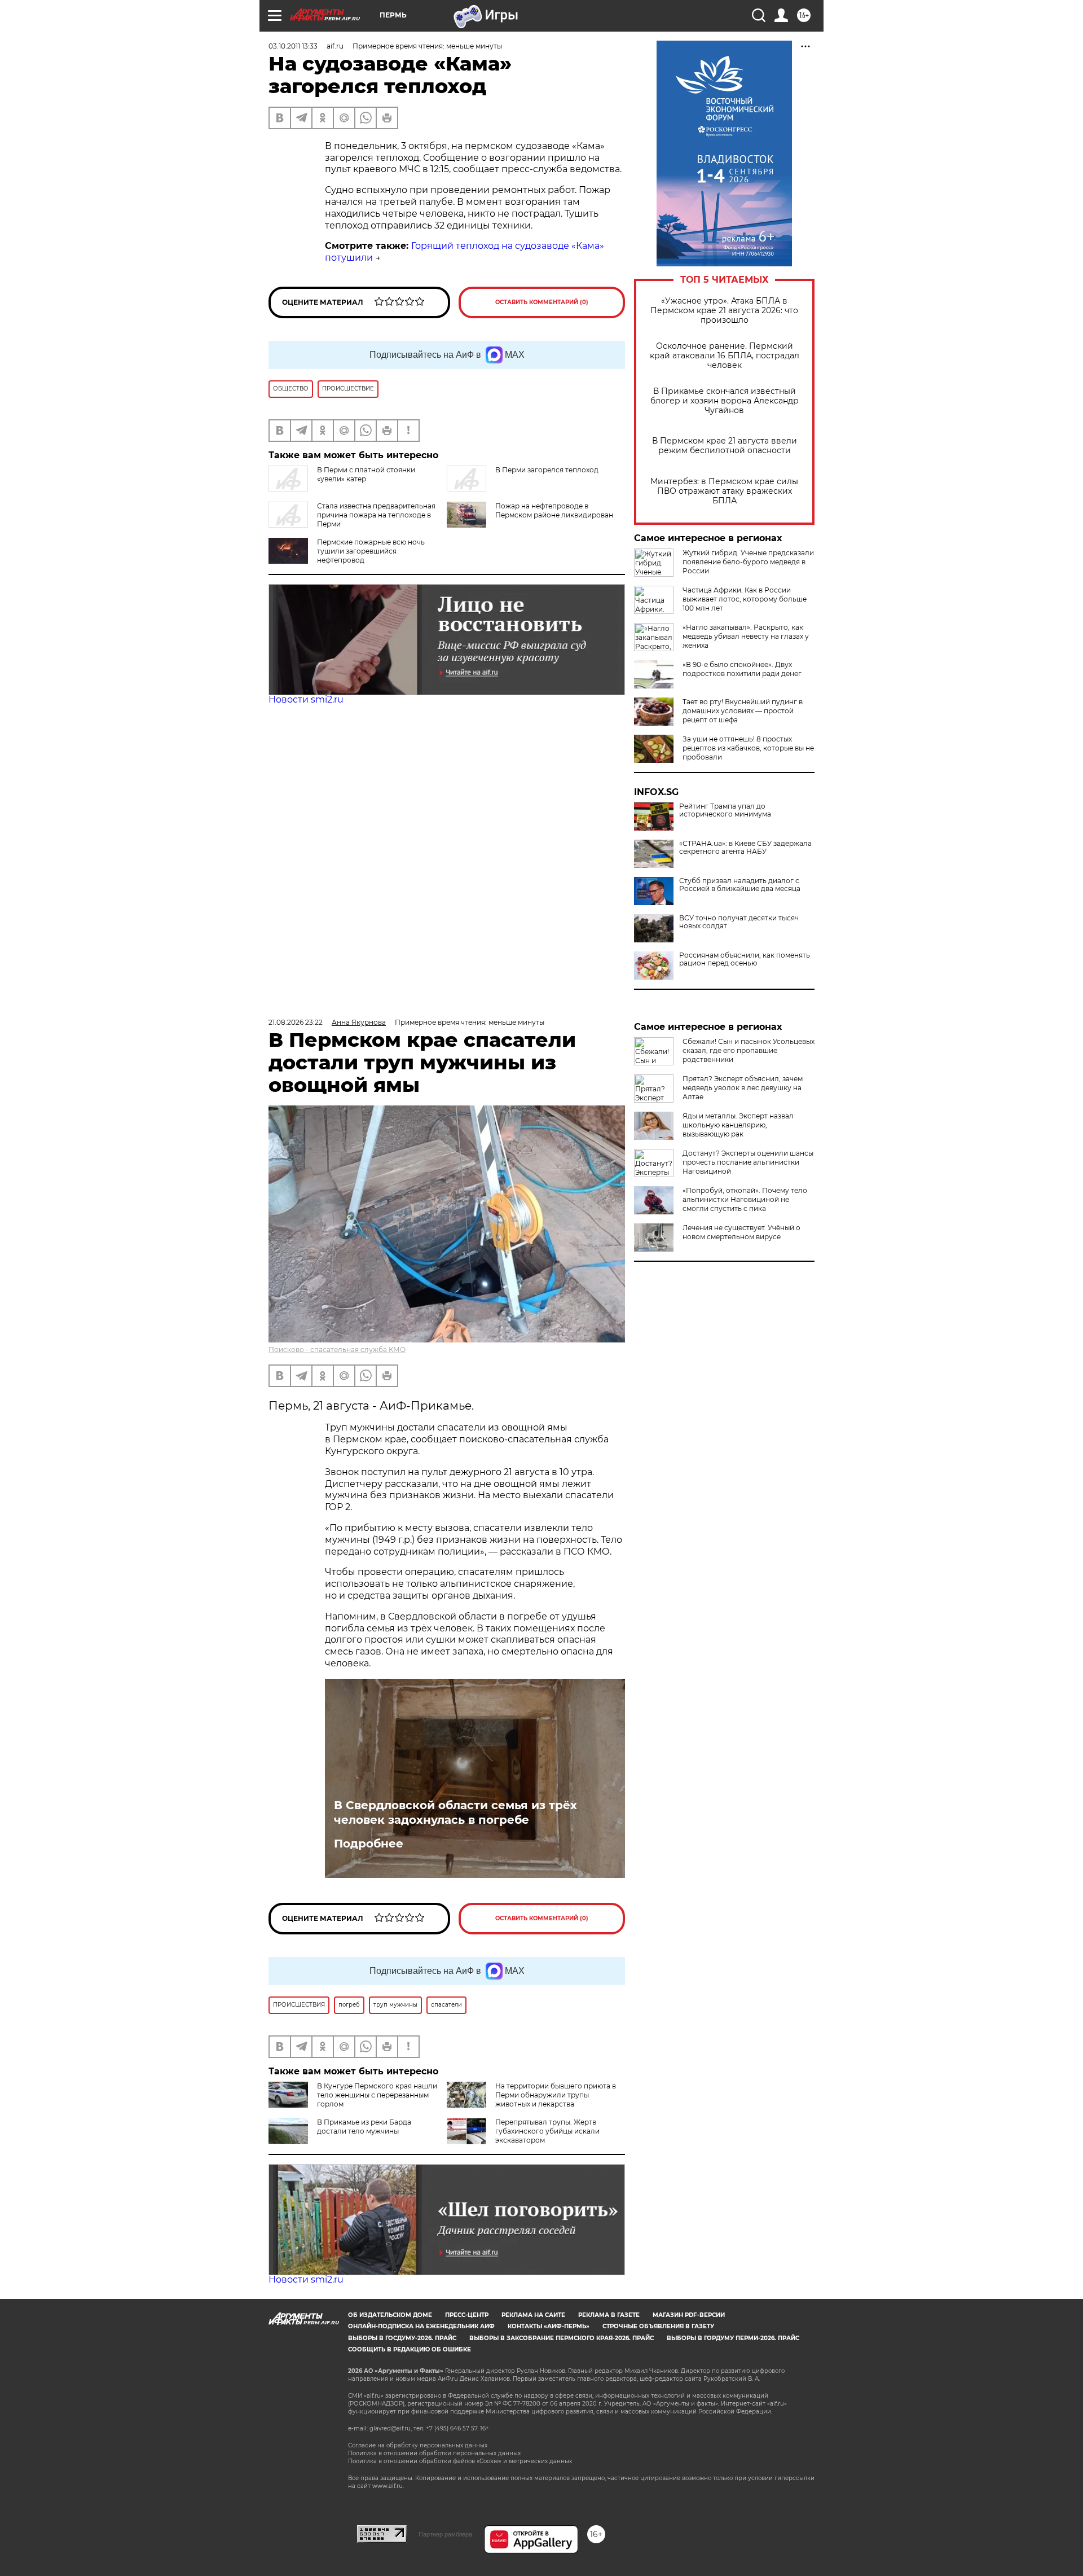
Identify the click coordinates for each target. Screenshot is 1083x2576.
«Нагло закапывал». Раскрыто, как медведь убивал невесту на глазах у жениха (746, 636)
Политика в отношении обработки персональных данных (434, 2453)
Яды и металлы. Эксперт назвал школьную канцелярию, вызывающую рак (738, 1125)
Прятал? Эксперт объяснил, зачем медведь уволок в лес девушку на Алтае (743, 1088)
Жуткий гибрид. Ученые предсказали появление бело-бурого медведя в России (748, 562)
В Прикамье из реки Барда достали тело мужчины (364, 2127)
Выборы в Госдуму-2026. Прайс (402, 2338)
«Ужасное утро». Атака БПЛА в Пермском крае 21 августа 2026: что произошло (724, 311)
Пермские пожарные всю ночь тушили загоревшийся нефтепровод (371, 551)
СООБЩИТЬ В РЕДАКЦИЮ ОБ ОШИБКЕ (410, 2349)
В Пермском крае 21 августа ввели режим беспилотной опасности (725, 446)
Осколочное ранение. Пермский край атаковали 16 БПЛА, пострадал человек (725, 356)
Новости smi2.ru (306, 699)
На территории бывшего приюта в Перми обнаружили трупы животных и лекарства (556, 2095)
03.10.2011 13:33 (293, 46)
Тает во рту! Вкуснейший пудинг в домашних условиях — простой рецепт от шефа (743, 711)
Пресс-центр (467, 2315)
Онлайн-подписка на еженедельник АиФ (421, 2326)
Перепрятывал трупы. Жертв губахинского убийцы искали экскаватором (547, 2131)
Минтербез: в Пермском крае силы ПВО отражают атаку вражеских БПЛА (724, 491)
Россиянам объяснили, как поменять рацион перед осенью (745, 959)
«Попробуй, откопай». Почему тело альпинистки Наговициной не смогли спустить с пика (745, 1199)
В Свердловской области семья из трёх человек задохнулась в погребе (455, 1813)
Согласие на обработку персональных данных (418, 2445)
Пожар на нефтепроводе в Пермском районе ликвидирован (554, 510)
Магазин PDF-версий (689, 2315)
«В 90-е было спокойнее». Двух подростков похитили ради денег (742, 669)
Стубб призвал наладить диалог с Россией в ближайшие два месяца (740, 885)
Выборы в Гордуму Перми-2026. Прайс (733, 2338)
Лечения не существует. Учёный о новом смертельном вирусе (741, 1232)
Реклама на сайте (533, 2315)
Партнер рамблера (445, 2534)
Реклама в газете (609, 2315)
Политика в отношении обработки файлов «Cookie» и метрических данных (460, 2461)
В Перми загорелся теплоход (547, 470)
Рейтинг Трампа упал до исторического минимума (725, 810)
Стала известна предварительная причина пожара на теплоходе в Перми (376, 515)
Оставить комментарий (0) (542, 302)
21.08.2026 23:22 (296, 1022)
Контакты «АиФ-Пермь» (549, 2326)
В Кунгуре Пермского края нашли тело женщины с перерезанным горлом (377, 2095)
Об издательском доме (390, 2315)
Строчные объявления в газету (658, 2326)
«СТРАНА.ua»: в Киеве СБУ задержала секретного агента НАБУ (745, 848)
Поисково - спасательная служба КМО (337, 1350)
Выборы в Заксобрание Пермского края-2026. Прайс (562, 2338)
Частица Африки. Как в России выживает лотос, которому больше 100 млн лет (745, 599)
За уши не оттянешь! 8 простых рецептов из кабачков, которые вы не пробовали (748, 748)
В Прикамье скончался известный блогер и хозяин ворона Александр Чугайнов (725, 401)
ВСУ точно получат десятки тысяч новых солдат (739, 922)
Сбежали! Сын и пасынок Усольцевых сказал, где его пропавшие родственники (749, 1050)
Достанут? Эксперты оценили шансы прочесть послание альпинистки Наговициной (748, 1162)
